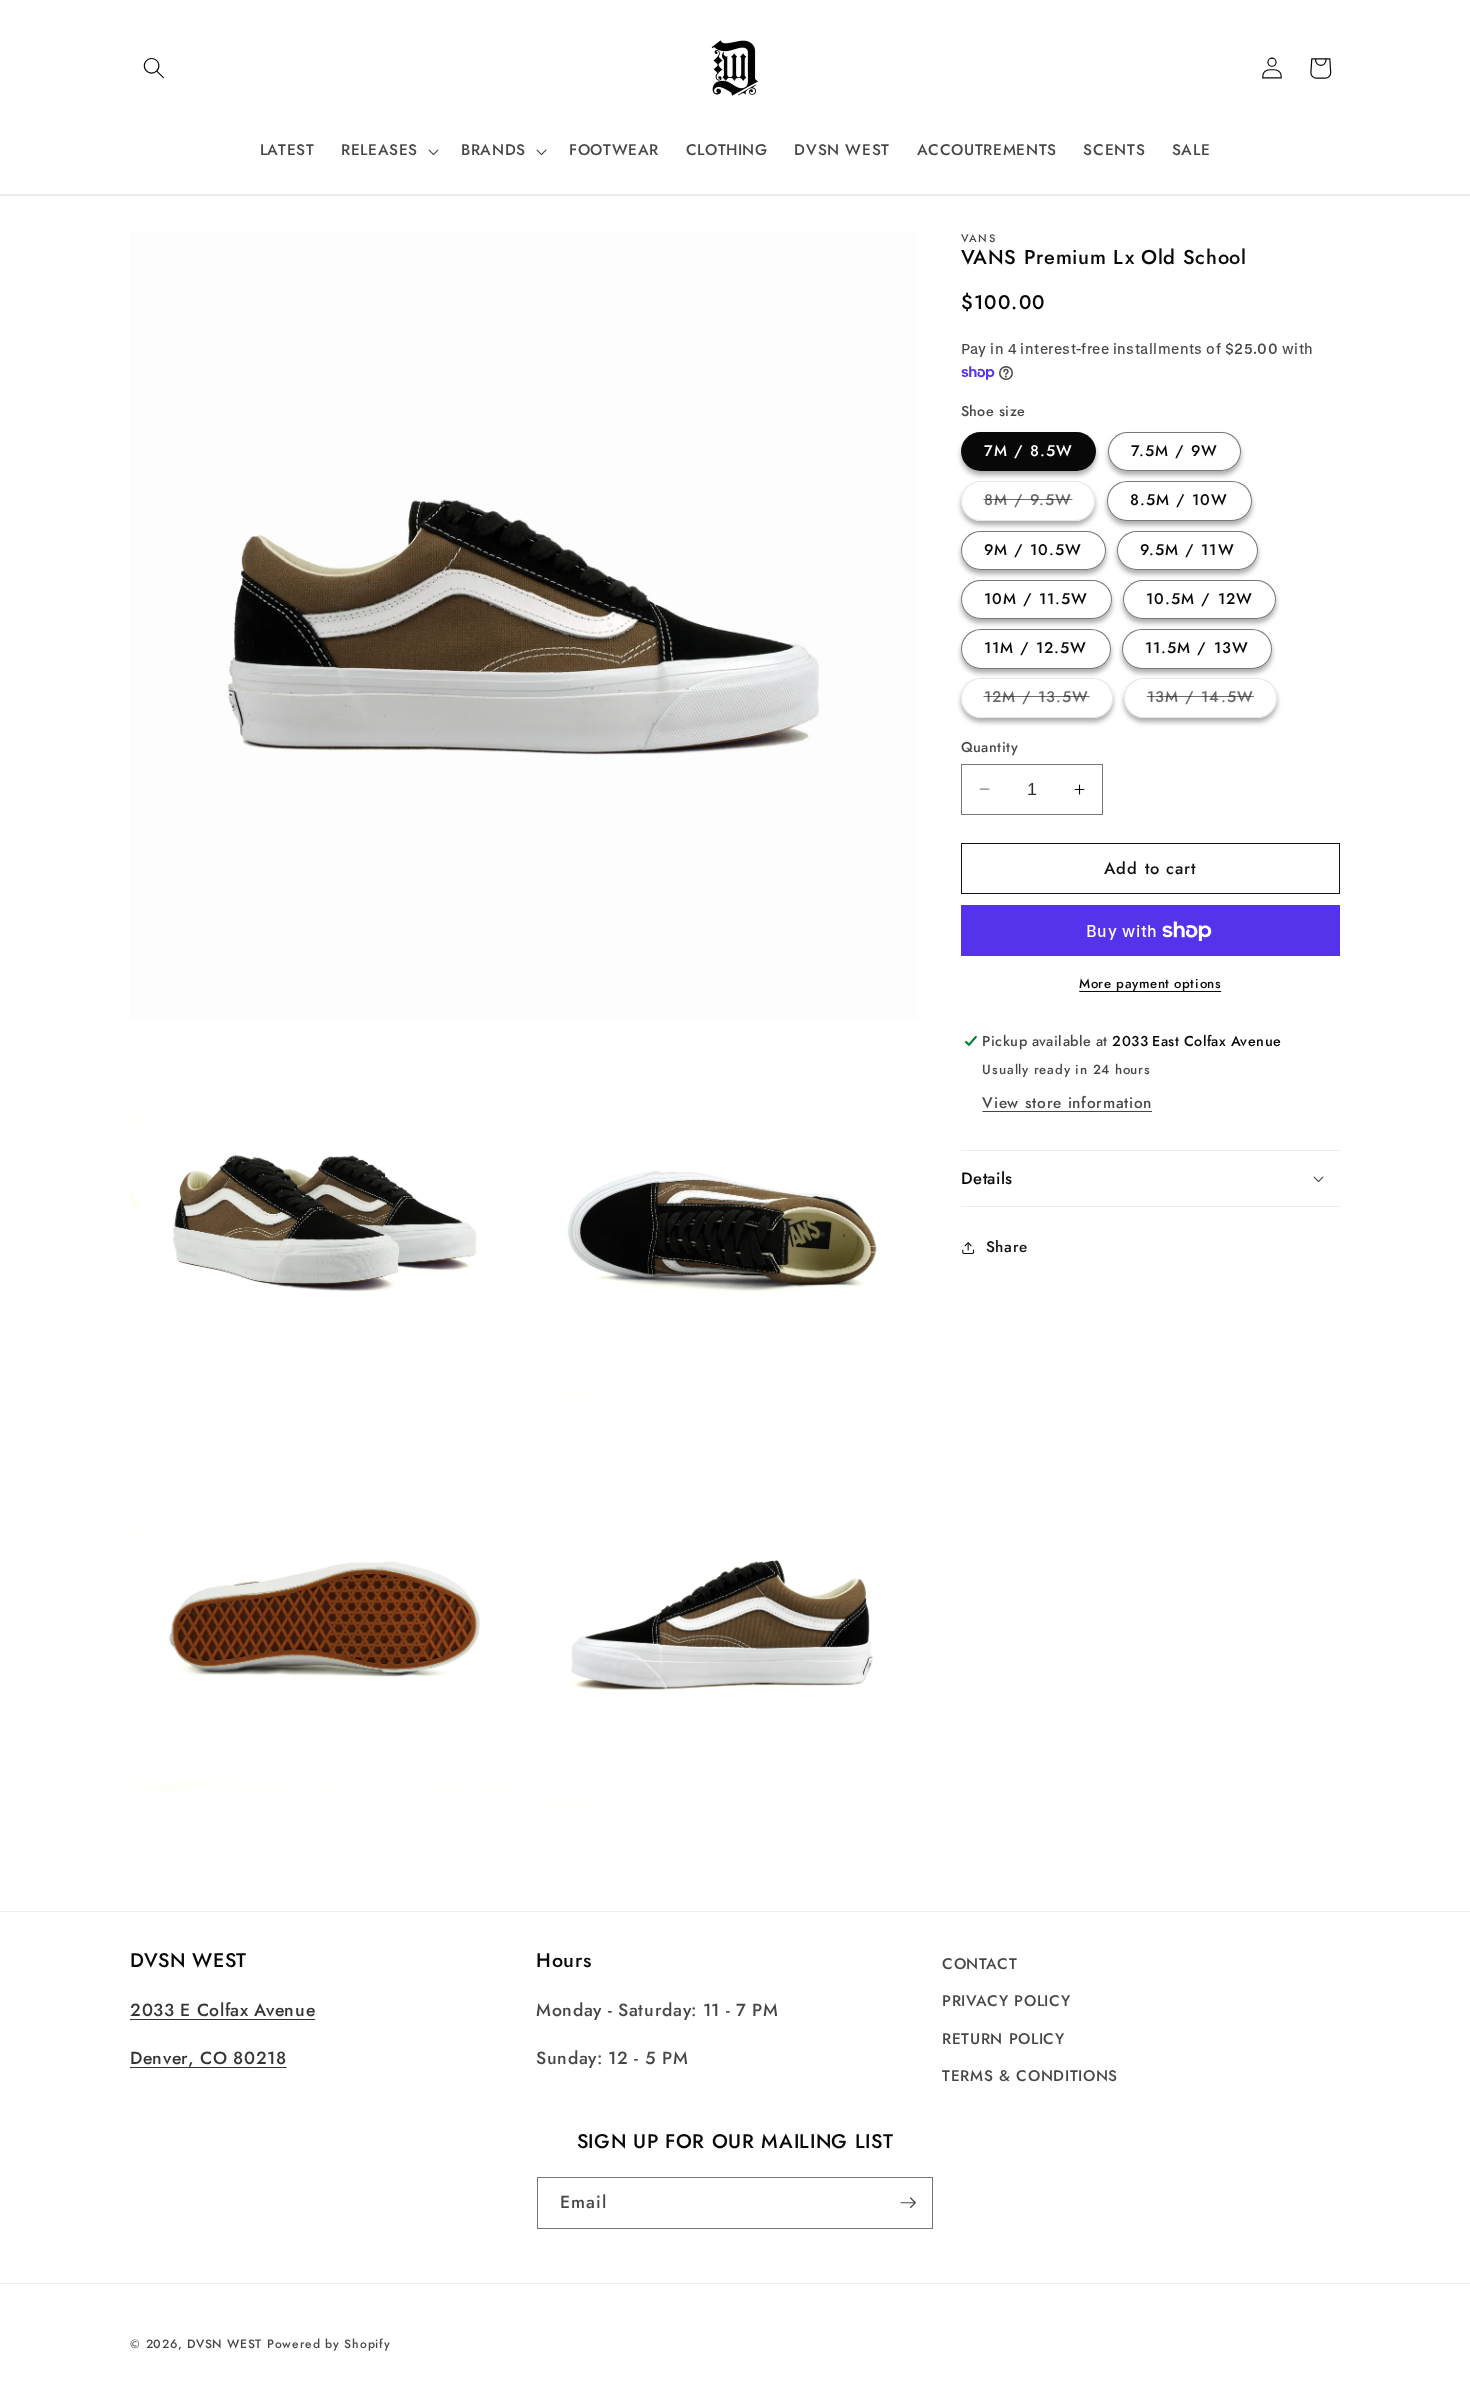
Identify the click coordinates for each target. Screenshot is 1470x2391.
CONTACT (980, 1964)
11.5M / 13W (1197, 648)
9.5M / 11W (1187, 550)
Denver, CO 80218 (208, 2059)
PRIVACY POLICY (1006, 2002)
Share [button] (1007, 1247)
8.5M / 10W (1179, 500)
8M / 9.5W (1040, 504)
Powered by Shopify (329, 2345)
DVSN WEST (224, 2345)
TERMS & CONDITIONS (1030, 2077)
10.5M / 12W (1199, 599)
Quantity (990, 746)
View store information (1067, 1103)
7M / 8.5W (1029, 451)
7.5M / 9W (1175, 451)
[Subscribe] (908, 2203)
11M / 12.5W (1036, 648)
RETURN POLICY (1003, 2039)
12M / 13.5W (1048, 701)
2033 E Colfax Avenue (222, 2011)
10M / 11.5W (1036, 599)
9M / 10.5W (1033, 550)
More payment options (1150, 983)
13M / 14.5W (1212, 701)
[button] (154, 68)
